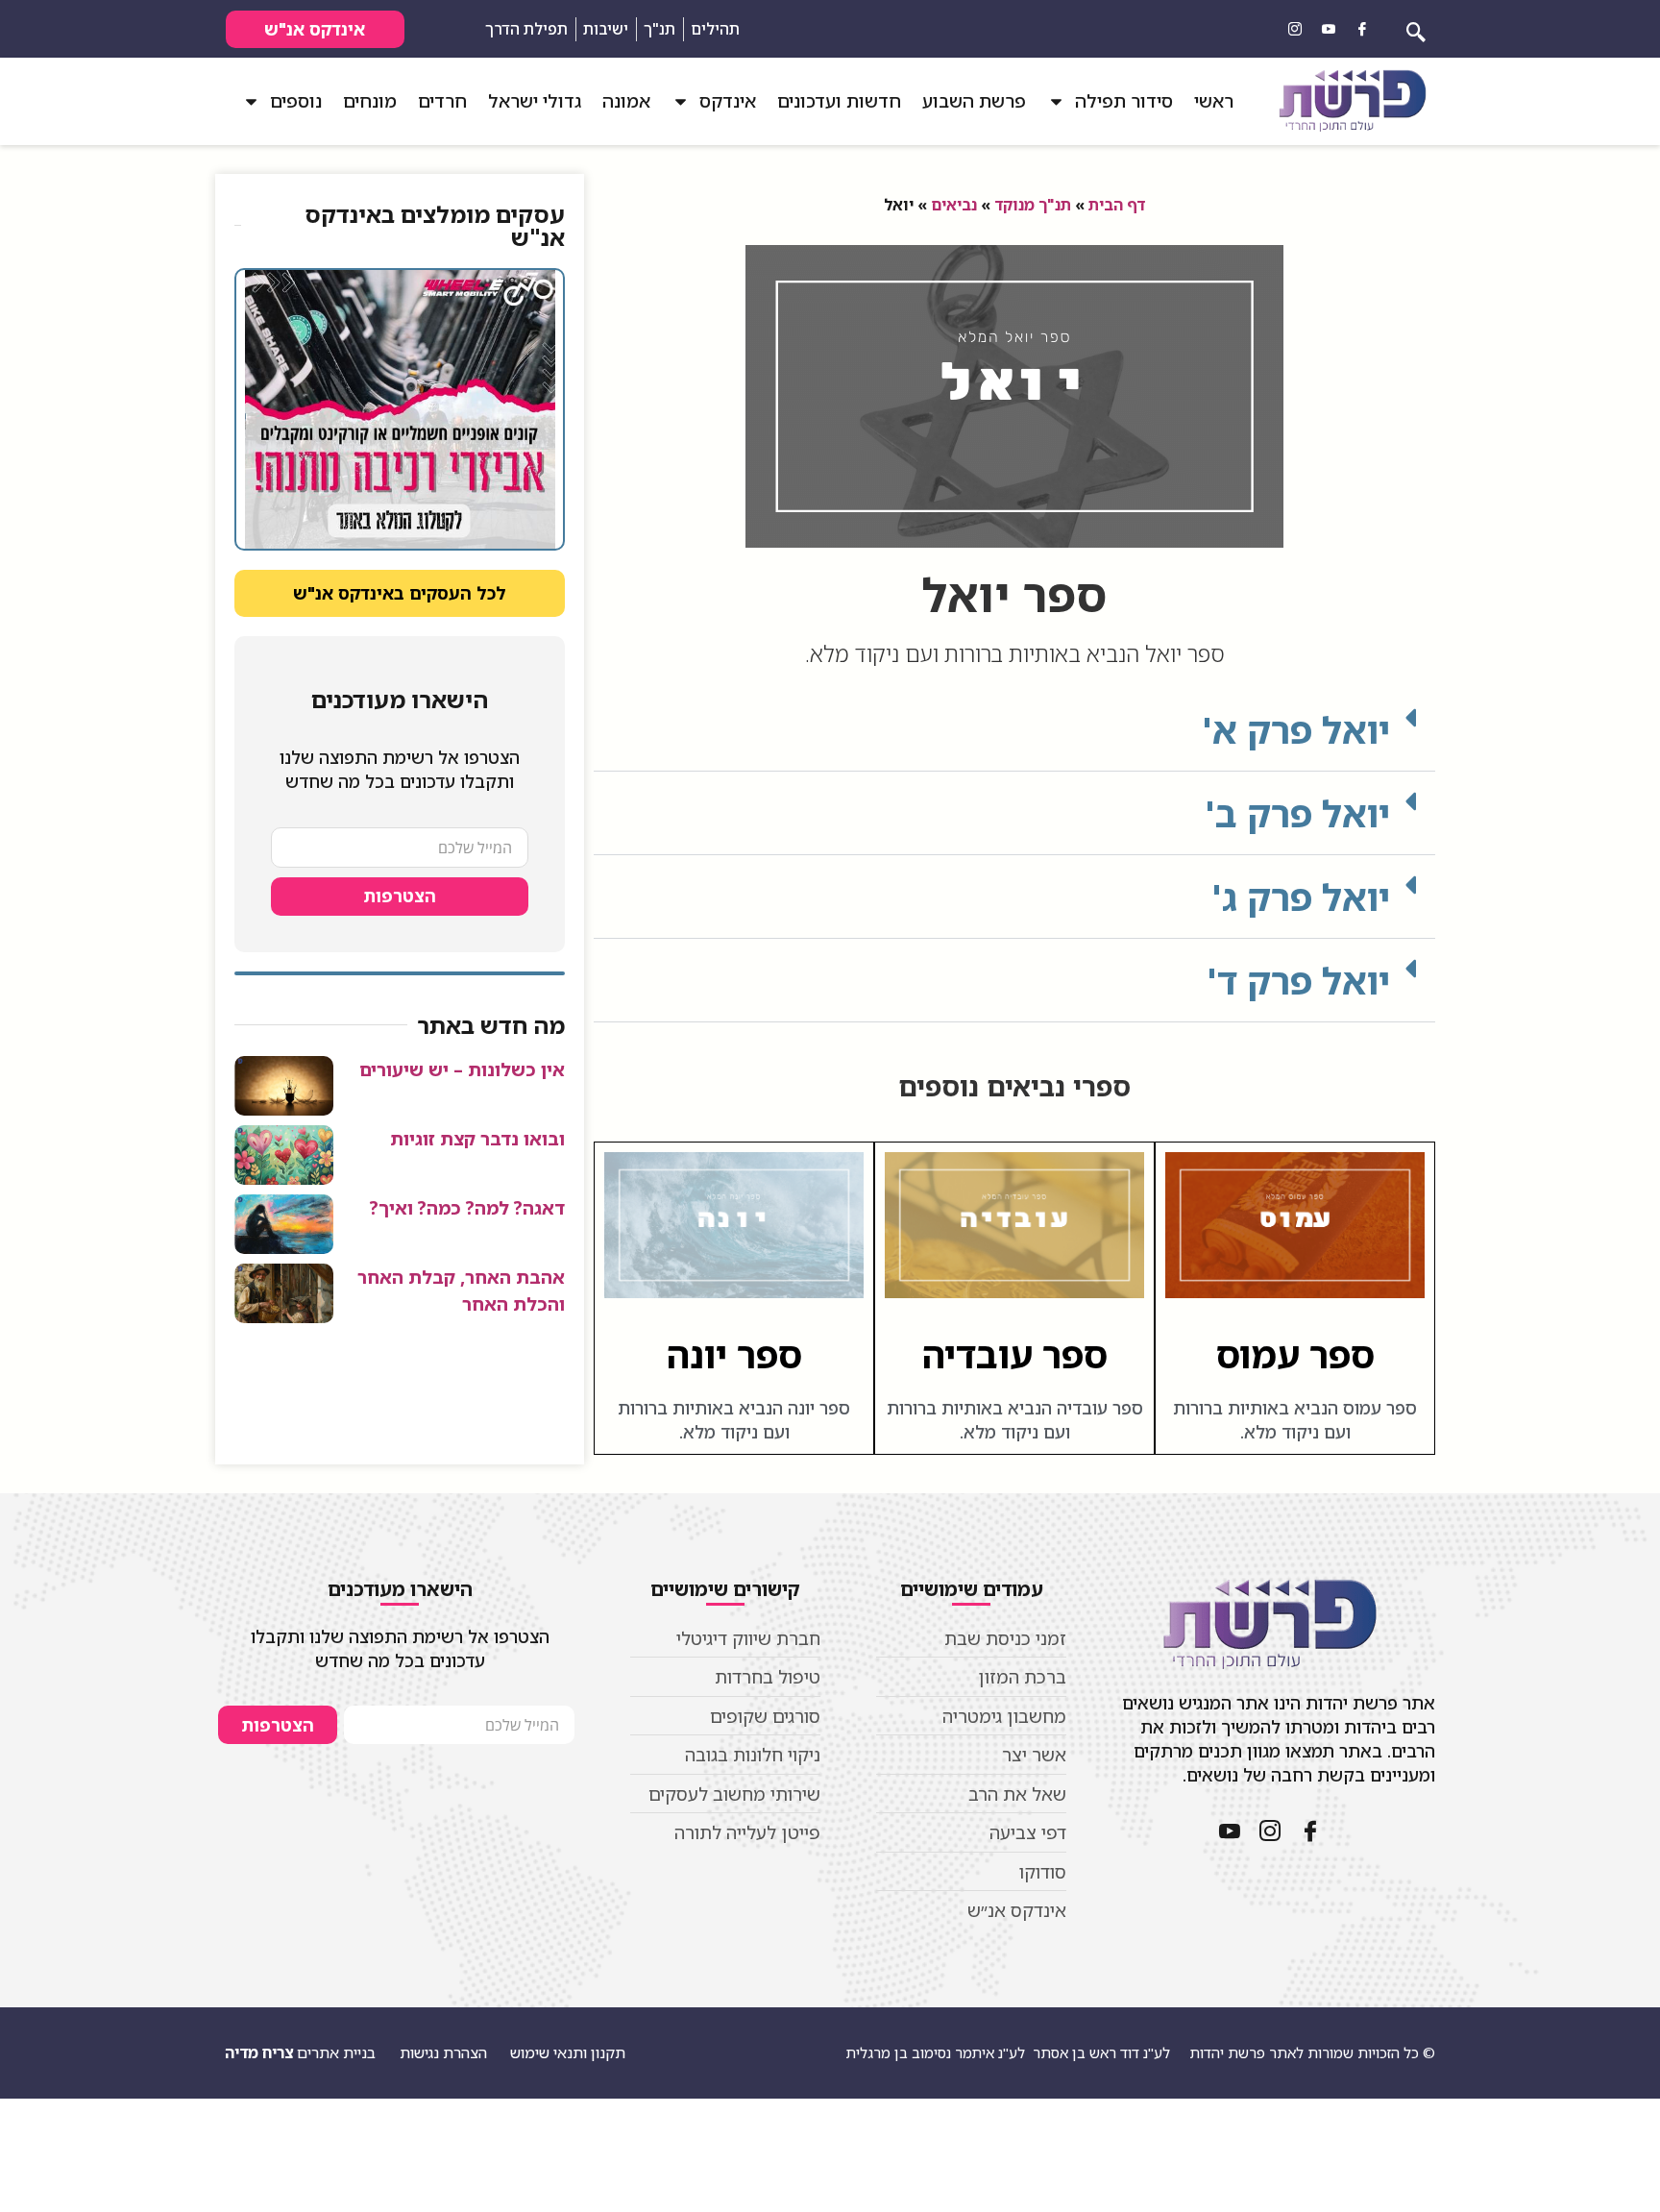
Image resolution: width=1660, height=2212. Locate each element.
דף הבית (1117, 205)
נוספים (296, 101)
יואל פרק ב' (1297, 813)
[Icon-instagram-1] (1295, 29)
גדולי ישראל (535, 101)
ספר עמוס (1295, 1354)
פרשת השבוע (974, 101)
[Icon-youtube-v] (1329, 29)
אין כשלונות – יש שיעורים (462, 1069)
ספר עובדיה (1015, 1354)
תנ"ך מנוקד (1033, 205)
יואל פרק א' (1296, 729)
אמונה (626, 101)
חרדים (442, 101)
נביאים (954, 205)
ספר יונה (734, 1354)
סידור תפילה (1124, 101)
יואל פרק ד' (1298, 980)
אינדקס (728, 101)
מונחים (370, 101)
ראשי (1214, 101)
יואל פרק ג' (1301, 897)
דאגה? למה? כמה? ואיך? (467, 1208)
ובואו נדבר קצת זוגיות (477, 1139)
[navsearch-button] (1416, 29)
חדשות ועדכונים (839, 101)
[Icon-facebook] (1362, 29)
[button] (1014, 730)
